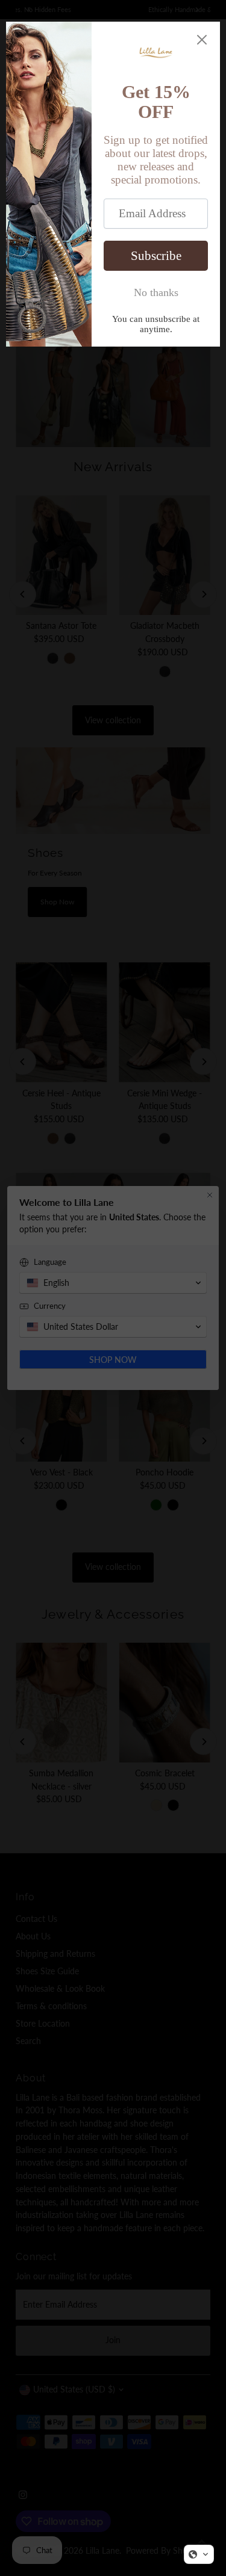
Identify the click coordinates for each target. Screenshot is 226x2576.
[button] (199, 2554)
